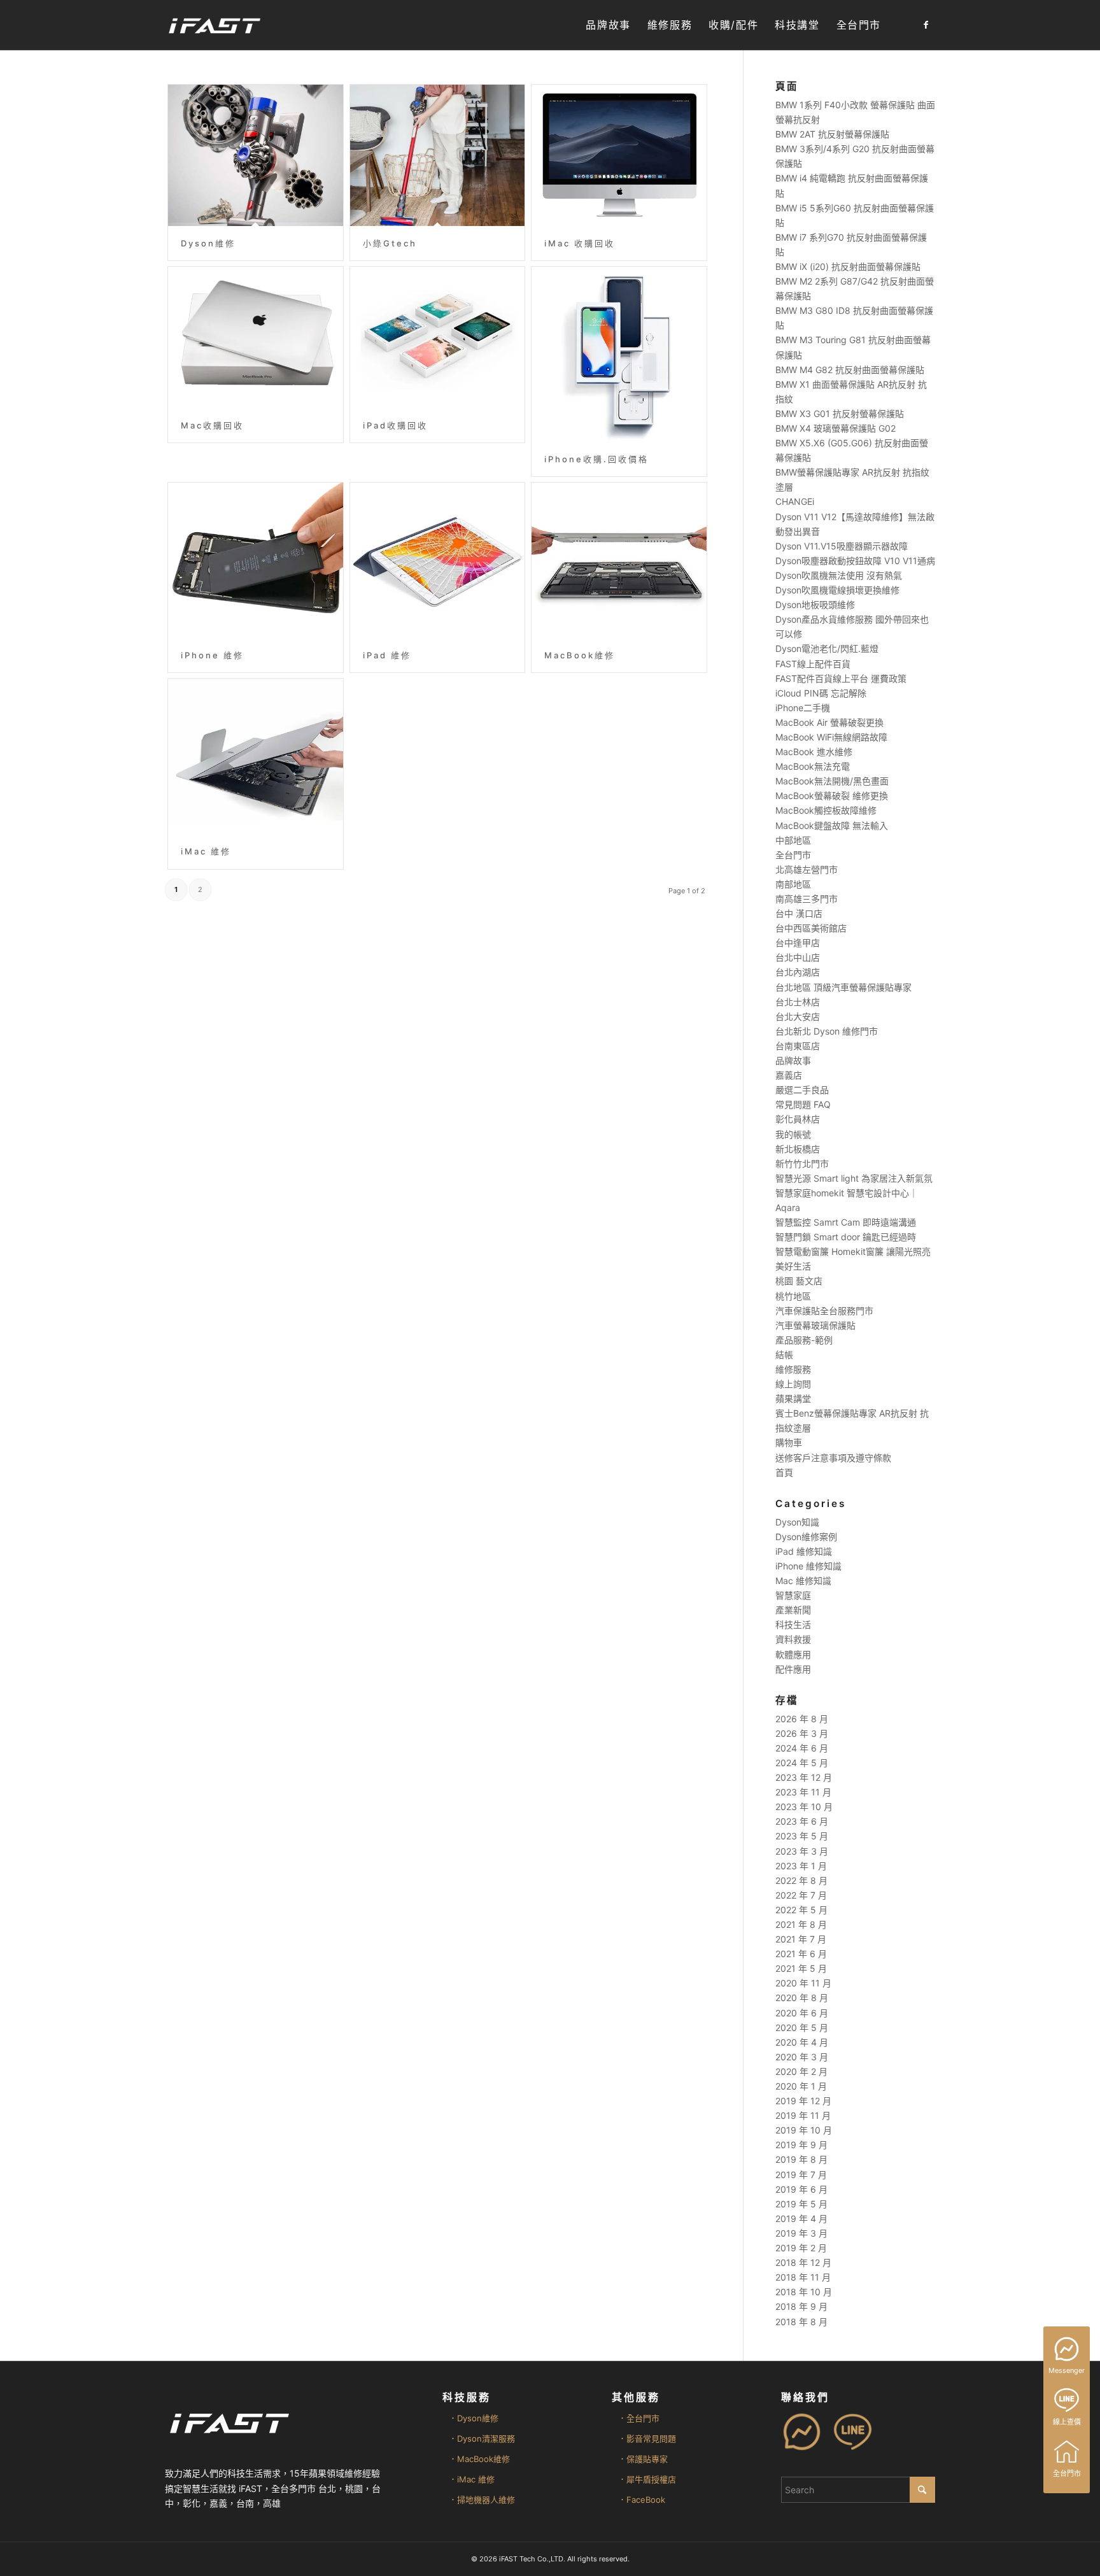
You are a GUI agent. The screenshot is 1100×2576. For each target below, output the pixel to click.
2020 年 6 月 (802, 2013)
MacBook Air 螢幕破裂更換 (829, 722)
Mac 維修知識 (803, 1581)
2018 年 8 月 (801, 2322)
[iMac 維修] (256, 756)
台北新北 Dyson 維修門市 (827, 1031)
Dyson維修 (208, 243)
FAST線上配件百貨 (813, 664)
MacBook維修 (580, 655)
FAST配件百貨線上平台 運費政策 (841, 678)
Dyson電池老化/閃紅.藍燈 (827, 648)
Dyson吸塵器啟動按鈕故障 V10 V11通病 (855, 561)
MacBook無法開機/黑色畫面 (832, 781)
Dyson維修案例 (806, 1537)
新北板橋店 (798, 1149)
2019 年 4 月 (801, 2219)
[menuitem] (608, 25)
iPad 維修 (387, 655)
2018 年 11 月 (803, 2277)
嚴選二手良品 (802, 1090)
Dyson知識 (797, 1522)
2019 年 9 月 (801, 2145)
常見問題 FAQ (803, 1104)
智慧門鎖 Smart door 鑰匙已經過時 (846, 1237)
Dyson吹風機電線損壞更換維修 (837, 590)
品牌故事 (793, 1060)
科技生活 (793, 1624)
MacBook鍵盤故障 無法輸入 (832, 825)
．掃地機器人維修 (482, 2500)
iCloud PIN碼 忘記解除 (821, 693)
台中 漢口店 (799, 913)
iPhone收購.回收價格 (596, 459)
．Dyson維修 (474, 2418)
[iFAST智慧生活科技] (214, 25)
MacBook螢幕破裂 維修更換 (832, 796)
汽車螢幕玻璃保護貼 (815, 1325)
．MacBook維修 (479, 2459)
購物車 (789, 1442)
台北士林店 (798, 1002)
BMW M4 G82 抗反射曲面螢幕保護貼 (850, 370)
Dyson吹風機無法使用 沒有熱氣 (839, 575)
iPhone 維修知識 (808, 1566)
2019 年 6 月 (801, 2189)
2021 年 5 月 (801, 1968)
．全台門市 (639, 2418)
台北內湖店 (798, 972)
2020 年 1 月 (801, 2086)
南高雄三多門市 (807, 899)
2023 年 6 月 (802, 1821)
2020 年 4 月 (802, 2042)
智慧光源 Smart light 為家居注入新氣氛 (854, 1178)
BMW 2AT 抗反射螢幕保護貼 (832, 134)
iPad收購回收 (395, 425)
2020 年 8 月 (802, 1998)
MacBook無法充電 (813, 766)
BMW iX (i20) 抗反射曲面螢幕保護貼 (848, 266)
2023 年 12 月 (804, 1777)
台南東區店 (798, 1046)
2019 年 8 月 (801, 2159)
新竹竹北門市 (802, 1164)
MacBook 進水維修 (814, 752)
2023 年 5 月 (802, 1836)
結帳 (784, 1355)
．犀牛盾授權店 (647, 2479)
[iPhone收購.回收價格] (619, 354)
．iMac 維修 (472, 2479)
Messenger (1067, 2370)
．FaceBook (642, 2500)
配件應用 (793, 1669)
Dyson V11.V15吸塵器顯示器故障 (842, 546)
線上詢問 (793, 1384)
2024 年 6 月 (802, 1748)
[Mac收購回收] (256, 337)
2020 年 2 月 (801, 2071)
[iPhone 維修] (256, 560)
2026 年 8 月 (802, 1719)
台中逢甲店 (798, 943)
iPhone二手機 (803, 708)
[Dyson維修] (256, 155)
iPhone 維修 (212, 655)
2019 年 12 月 (803, 2101)
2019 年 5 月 (801, 2204)
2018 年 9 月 (801, 2306)
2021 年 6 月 (801, 1954)
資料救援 (793, 1639)
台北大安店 (798, 1016)
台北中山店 (798, 957)
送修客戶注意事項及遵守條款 (833, 1458)
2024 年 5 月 (802, 1763)
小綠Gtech (390, 243)
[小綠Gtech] (438, 155)
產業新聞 (793, 1610)
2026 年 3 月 (802, 1733)
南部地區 (793, 884)
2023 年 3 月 (802, 1851)
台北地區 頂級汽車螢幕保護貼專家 (843, 987)
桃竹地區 (793, 1296)
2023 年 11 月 (803, 1792)
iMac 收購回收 (580, 243)
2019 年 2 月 (801, 2248)
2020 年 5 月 (802, 2028)
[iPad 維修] (438, 560)
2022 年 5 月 (801, 1910)
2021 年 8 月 (801, 1924)
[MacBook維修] (619, 560)
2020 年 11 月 (803, 1983)
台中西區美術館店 (811, 928)
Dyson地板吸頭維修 (815, 605)
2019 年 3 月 (801, 2233)
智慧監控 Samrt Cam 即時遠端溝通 (846, 1222)
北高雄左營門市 (807, 869)
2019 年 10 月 (804, 2130)
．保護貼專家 (643, 2459)
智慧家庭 (793, 1595)
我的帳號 (793, 1134)
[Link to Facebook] (926, 25)
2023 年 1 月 (801, 1866)
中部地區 (793, 840)
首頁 (784, 1472)
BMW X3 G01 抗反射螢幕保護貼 (840, 414)
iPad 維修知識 (804, 1551)
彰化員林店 (798, 1119)
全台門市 (793, 855)
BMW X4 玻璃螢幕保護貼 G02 (836, 428)
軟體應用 (793, 1654)
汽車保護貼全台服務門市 (824, 1311)
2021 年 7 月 (801, 1939)
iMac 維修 (206, 851)
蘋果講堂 (793, 1398)
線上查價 (1067, 2422)
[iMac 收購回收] (619, 155)
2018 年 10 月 (804, 2292)
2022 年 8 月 (801, 1880)
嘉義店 (789, 1075)
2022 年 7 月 (801, 1895)
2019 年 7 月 (801, 2175)
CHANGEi (795, 501)
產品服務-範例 (804, 1340)
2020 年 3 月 (802, 2057)
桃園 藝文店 (799, 1281)
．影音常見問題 (647, 2438)
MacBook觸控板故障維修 (826, 810)
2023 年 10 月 (804, 1807)
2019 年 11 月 (803, 2115)
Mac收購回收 (212, 425)
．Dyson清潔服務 (482, 2438)
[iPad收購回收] (438, 337)
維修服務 (793, 1369)
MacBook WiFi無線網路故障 (831, 737)
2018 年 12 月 (803, 2262)
